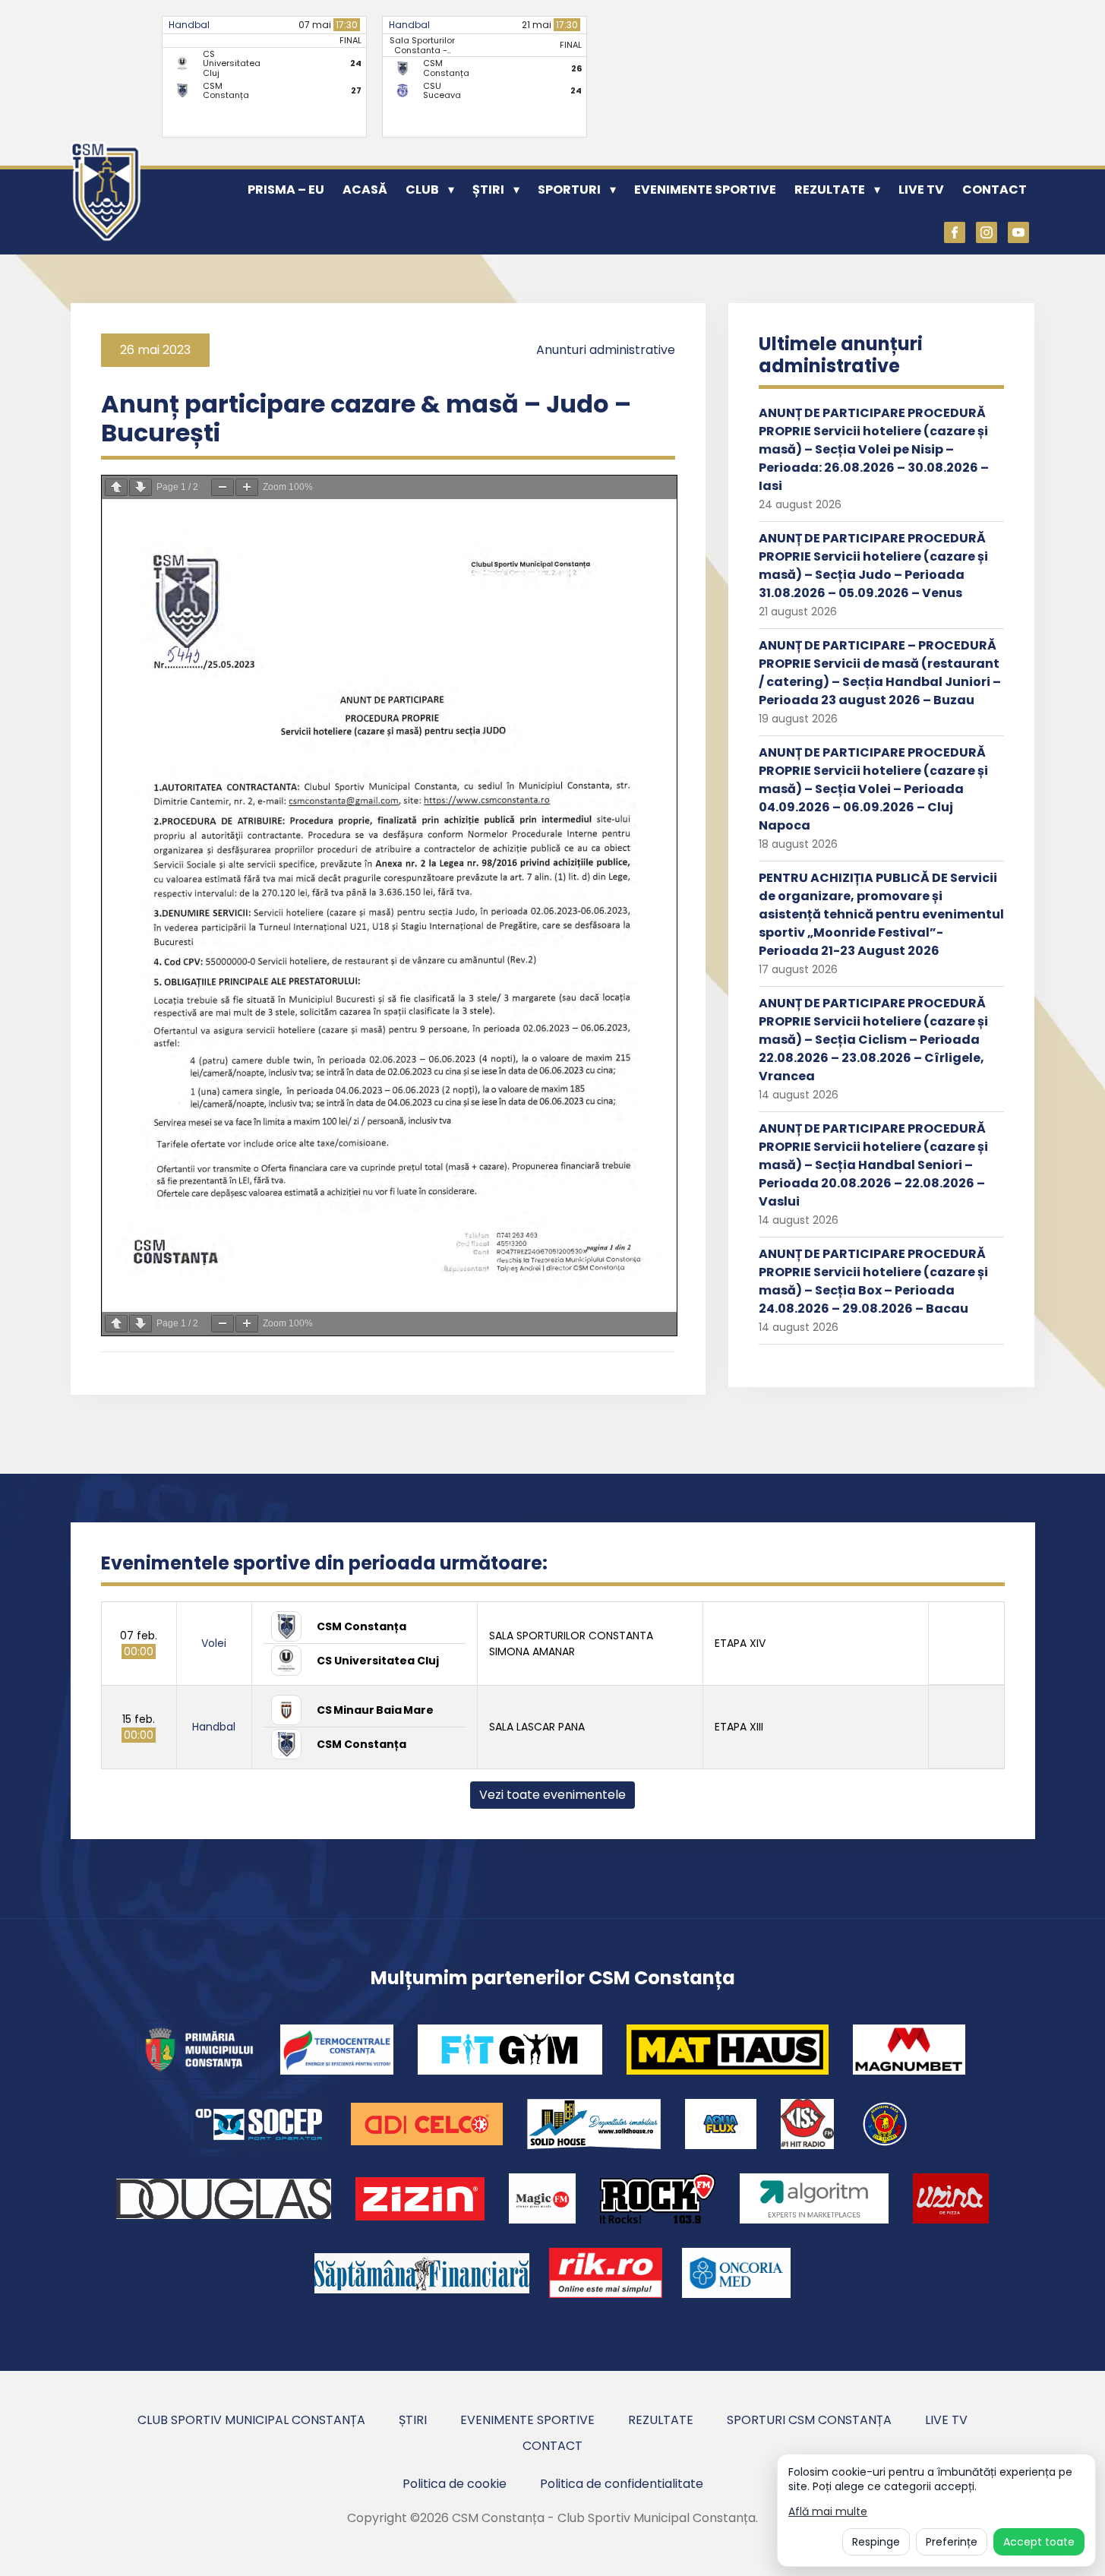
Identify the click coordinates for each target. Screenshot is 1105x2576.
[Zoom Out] (223, 487)
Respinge (876, 2542)
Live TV (921, 190)
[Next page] (140, 487)
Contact (994, 190)
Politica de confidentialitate (622, 2484)
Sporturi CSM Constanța (809, 2420)
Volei (214, 1643)
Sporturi (569, 190)
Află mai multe (828, 2512)
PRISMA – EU (286, 190)
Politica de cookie (455, 2484)
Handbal (189, 25)
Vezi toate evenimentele (552, 1795)
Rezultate (830, 190)
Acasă (365, 190)
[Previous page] (116, 487)
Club (422, 190)
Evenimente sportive (705, 190)
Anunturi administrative (606, 350)
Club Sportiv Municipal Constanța (251, 2420)
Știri (488, 190)
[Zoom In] (247, 487)
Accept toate (1039, 2542)
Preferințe (952, 2542)
